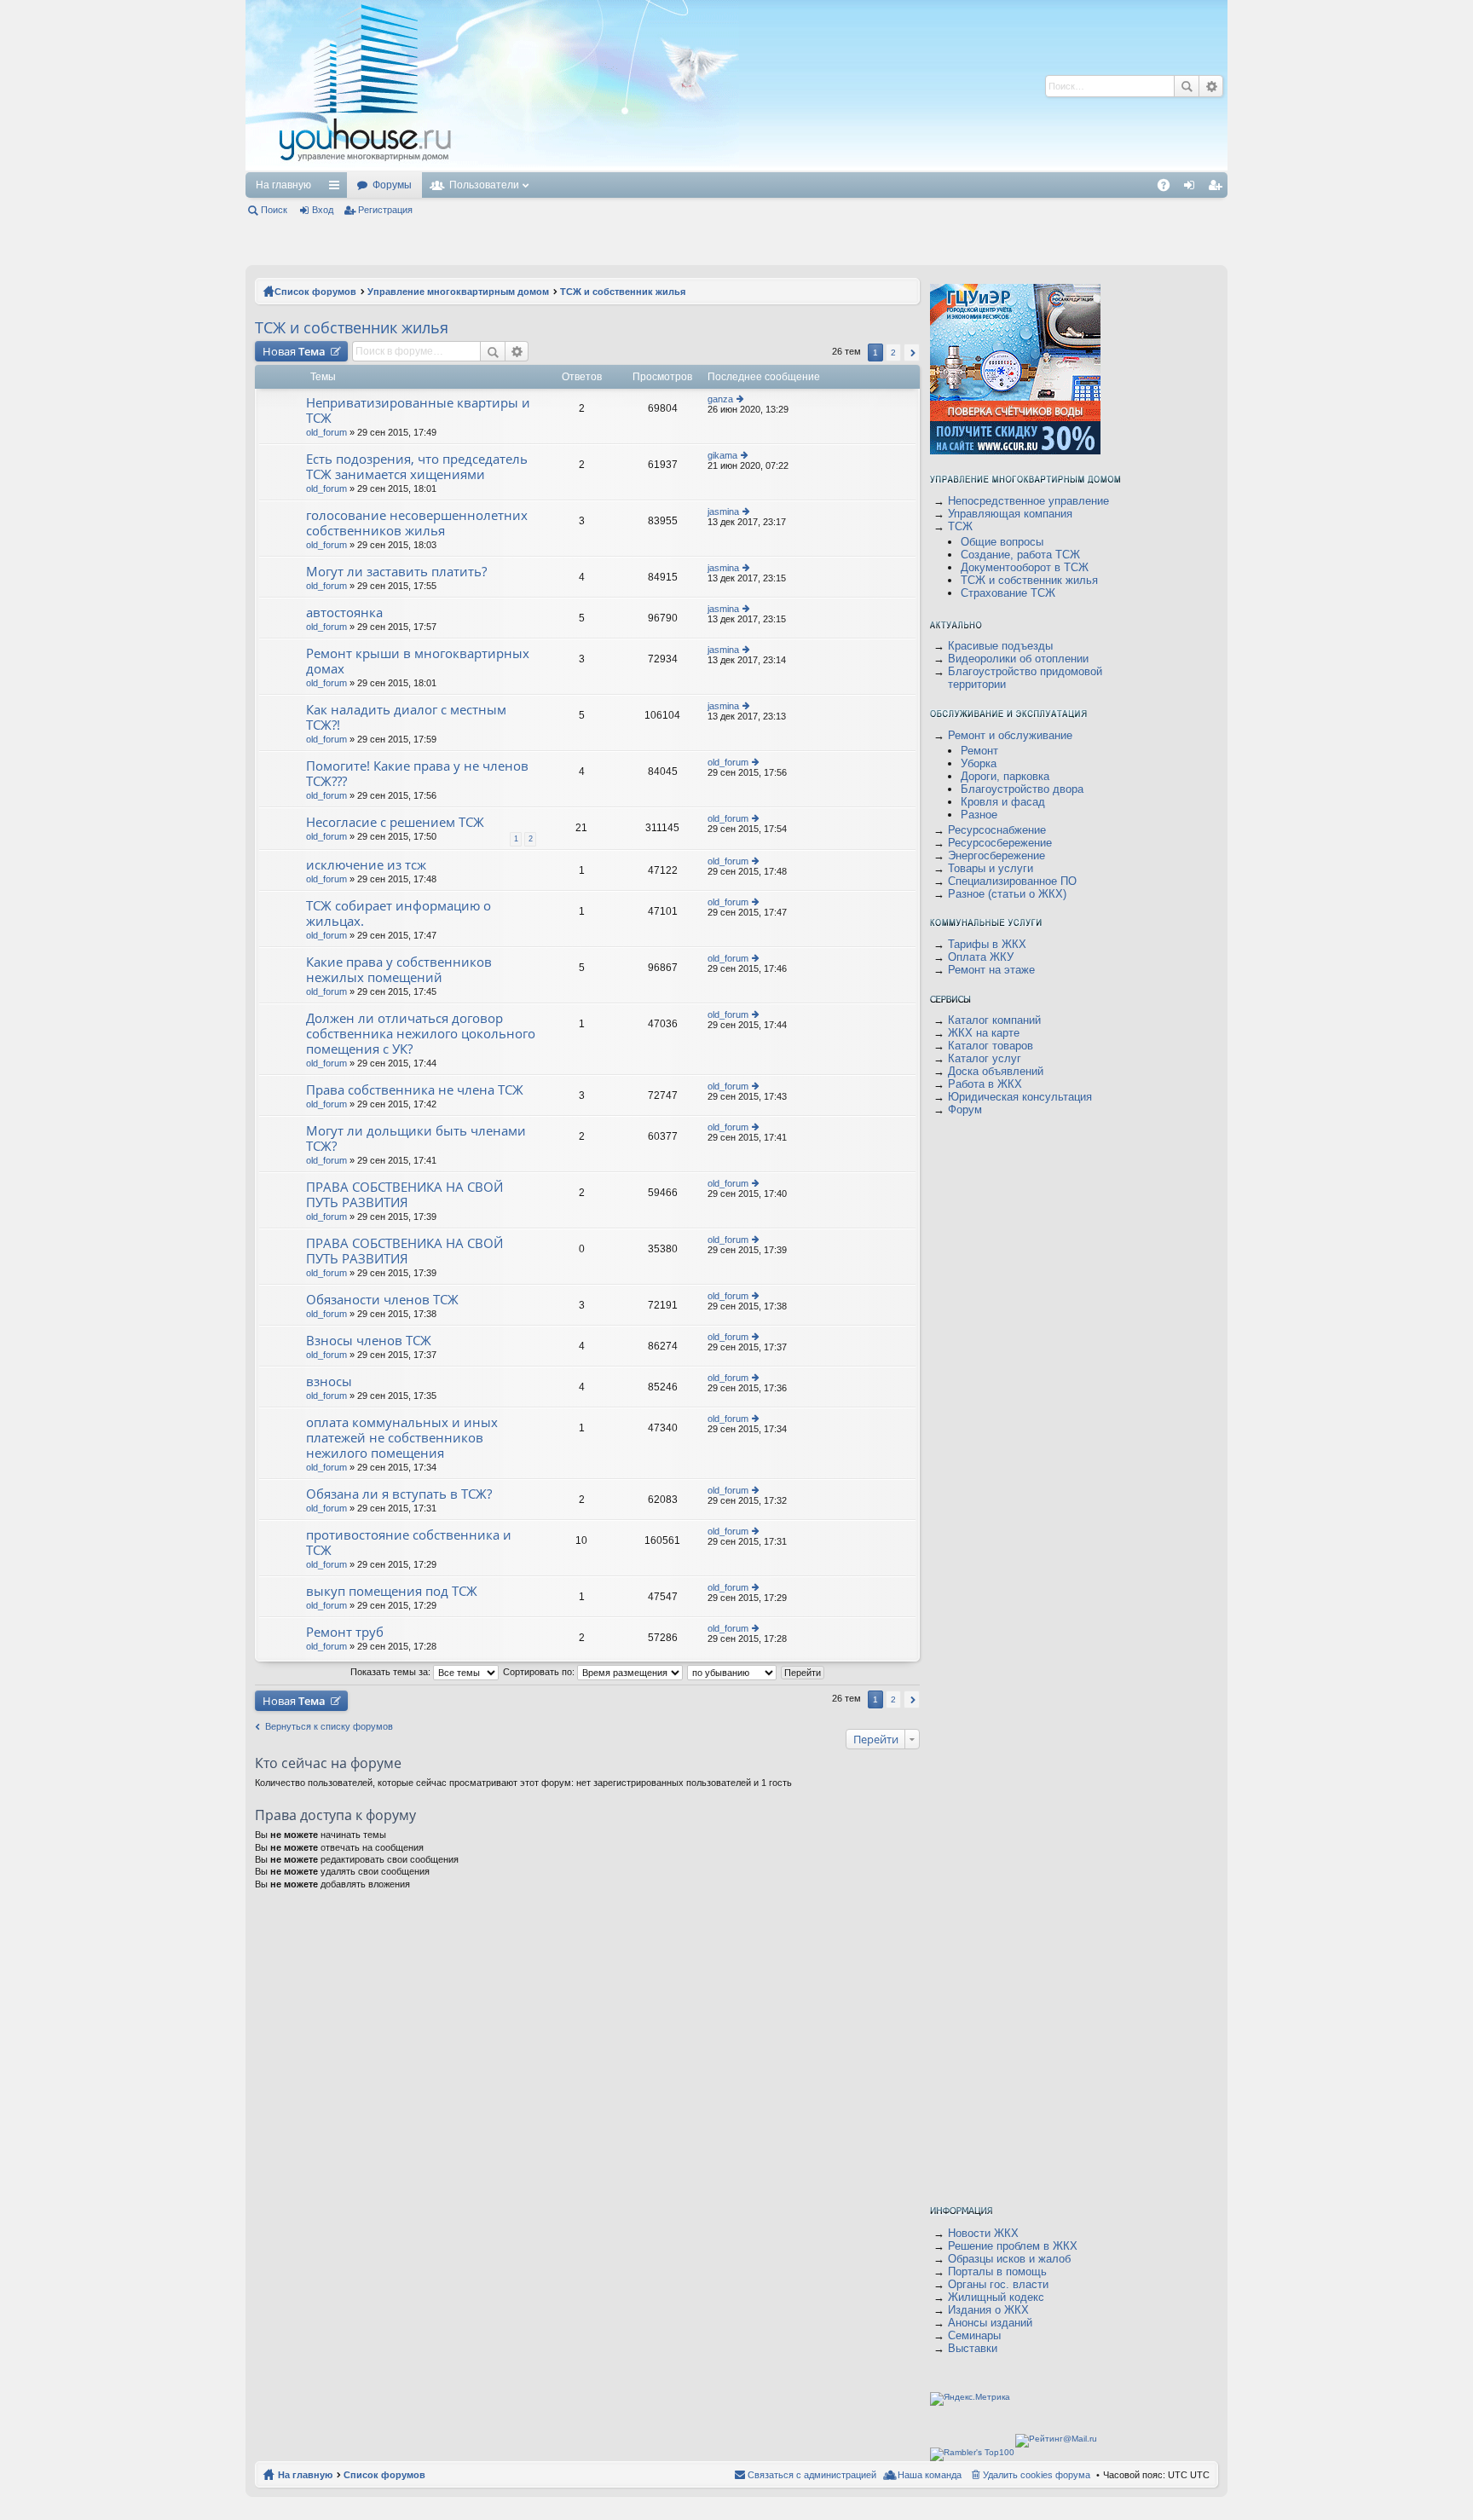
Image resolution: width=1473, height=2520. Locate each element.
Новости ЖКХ (983, 2233)
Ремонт (979, 751)
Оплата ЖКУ (981, 957)
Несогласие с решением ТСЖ (395, 822)
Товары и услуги (991, 868)
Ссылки (338, 188)
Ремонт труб (345, 1632)
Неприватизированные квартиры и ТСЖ (418, 410)
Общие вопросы (1002, 542)
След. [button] (912, 353)
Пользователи (484, 185)
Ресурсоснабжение (997, 830)
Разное (979, 815)
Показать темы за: (392, 1672)
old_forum (326, 432)
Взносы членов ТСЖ (369, 1341)
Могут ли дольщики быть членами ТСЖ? (416, 1139)
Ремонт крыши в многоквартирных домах (418, 661)
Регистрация (385, 210)
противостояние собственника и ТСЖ (409, 1543)
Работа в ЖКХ (985, 1084)
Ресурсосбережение (1000, 843)
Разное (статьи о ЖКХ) (1007, 894)
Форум (965, 1110)
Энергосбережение (996, 855)
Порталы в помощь (997, 2271)
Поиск (1187, 86)
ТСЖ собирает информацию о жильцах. (399, 913)
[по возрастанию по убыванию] (733, 1672)
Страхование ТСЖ (1008, 593)
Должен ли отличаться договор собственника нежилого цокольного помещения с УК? (421, 1034)
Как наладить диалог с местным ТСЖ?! (406, 717)
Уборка (979, 763)
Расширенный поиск (1211, 86)
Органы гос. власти (998, 2284)
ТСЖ (960, 526)
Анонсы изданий (990, 2323)
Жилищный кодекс (996, 2297)
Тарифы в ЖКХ (987, 944)
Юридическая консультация (1020, 1097)
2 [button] (893, 353)
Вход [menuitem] (1193, 188)
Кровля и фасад (1003, 802)
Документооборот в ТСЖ (1025, 567)
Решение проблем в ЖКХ (1013, 2246)
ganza (720, 399)
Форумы (392, 185)
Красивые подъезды (1000, 646)
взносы (329, 1381)
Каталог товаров (991, 1046)
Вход (323, 210)
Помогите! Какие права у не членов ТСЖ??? (417, 774)
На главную (283, 185)
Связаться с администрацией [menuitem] (812, 2475)
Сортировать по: (540, 1672)
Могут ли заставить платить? (396, 572)
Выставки (973, 2348)
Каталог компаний (994, 1020)
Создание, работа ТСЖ (1020, 555)
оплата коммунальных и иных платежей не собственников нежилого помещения (402, 1438)
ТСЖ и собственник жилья (623, 292)
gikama (722, 455)
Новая (294, 351)
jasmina (723, 512)
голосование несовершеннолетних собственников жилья (417, 523)
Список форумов (315, 292)
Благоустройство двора (1022, 789)
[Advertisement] (768, 85)
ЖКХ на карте (984, 1033)
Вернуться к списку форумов (329, 1726)
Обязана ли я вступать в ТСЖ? (399, 1494)
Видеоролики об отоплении (1018, 659)
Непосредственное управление (1028, 501)
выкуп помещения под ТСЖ (392, 1591)
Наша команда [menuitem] (930, 2475)
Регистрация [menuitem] (1218, 188)
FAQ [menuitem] (1169, 188)
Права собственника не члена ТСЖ (415, 1090)
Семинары (974, 2335)
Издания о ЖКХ (988, 2310)
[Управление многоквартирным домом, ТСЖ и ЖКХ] (492, 168)
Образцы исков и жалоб (1009, 2259)
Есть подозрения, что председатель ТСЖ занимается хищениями (417, 467)
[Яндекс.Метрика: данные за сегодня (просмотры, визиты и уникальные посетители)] (970, 2399)
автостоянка (344, 613)
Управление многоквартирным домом (458, 292)
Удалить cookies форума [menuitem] (1037, 2475)
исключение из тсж (366, 865)
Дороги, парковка (1005, 776)
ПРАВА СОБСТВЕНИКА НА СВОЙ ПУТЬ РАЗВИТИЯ (404, 1195)
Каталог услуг (985, 1058)
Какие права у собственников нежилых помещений (399, 970)
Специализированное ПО (1012, 881)
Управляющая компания (1010, 514)
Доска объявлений (996, 1071)
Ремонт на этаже (991, 970)
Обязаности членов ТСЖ (382, 1300)
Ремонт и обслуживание (1010, 735)
